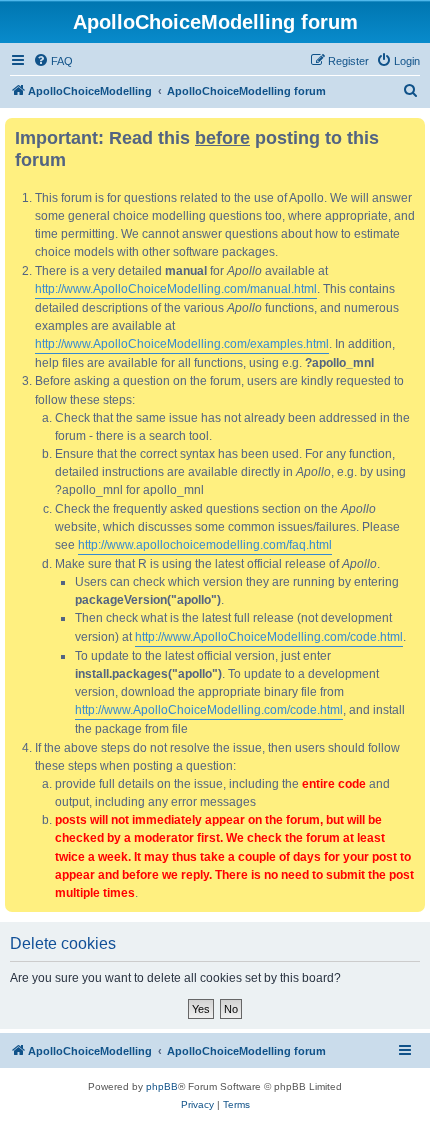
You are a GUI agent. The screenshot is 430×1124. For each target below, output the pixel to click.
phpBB (162, 1086)
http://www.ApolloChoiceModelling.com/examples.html (182, 344)
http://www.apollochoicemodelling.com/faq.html (205, 545)
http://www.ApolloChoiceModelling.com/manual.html (176, 289)
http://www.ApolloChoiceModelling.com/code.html (269, 637)
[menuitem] (53, 61)
